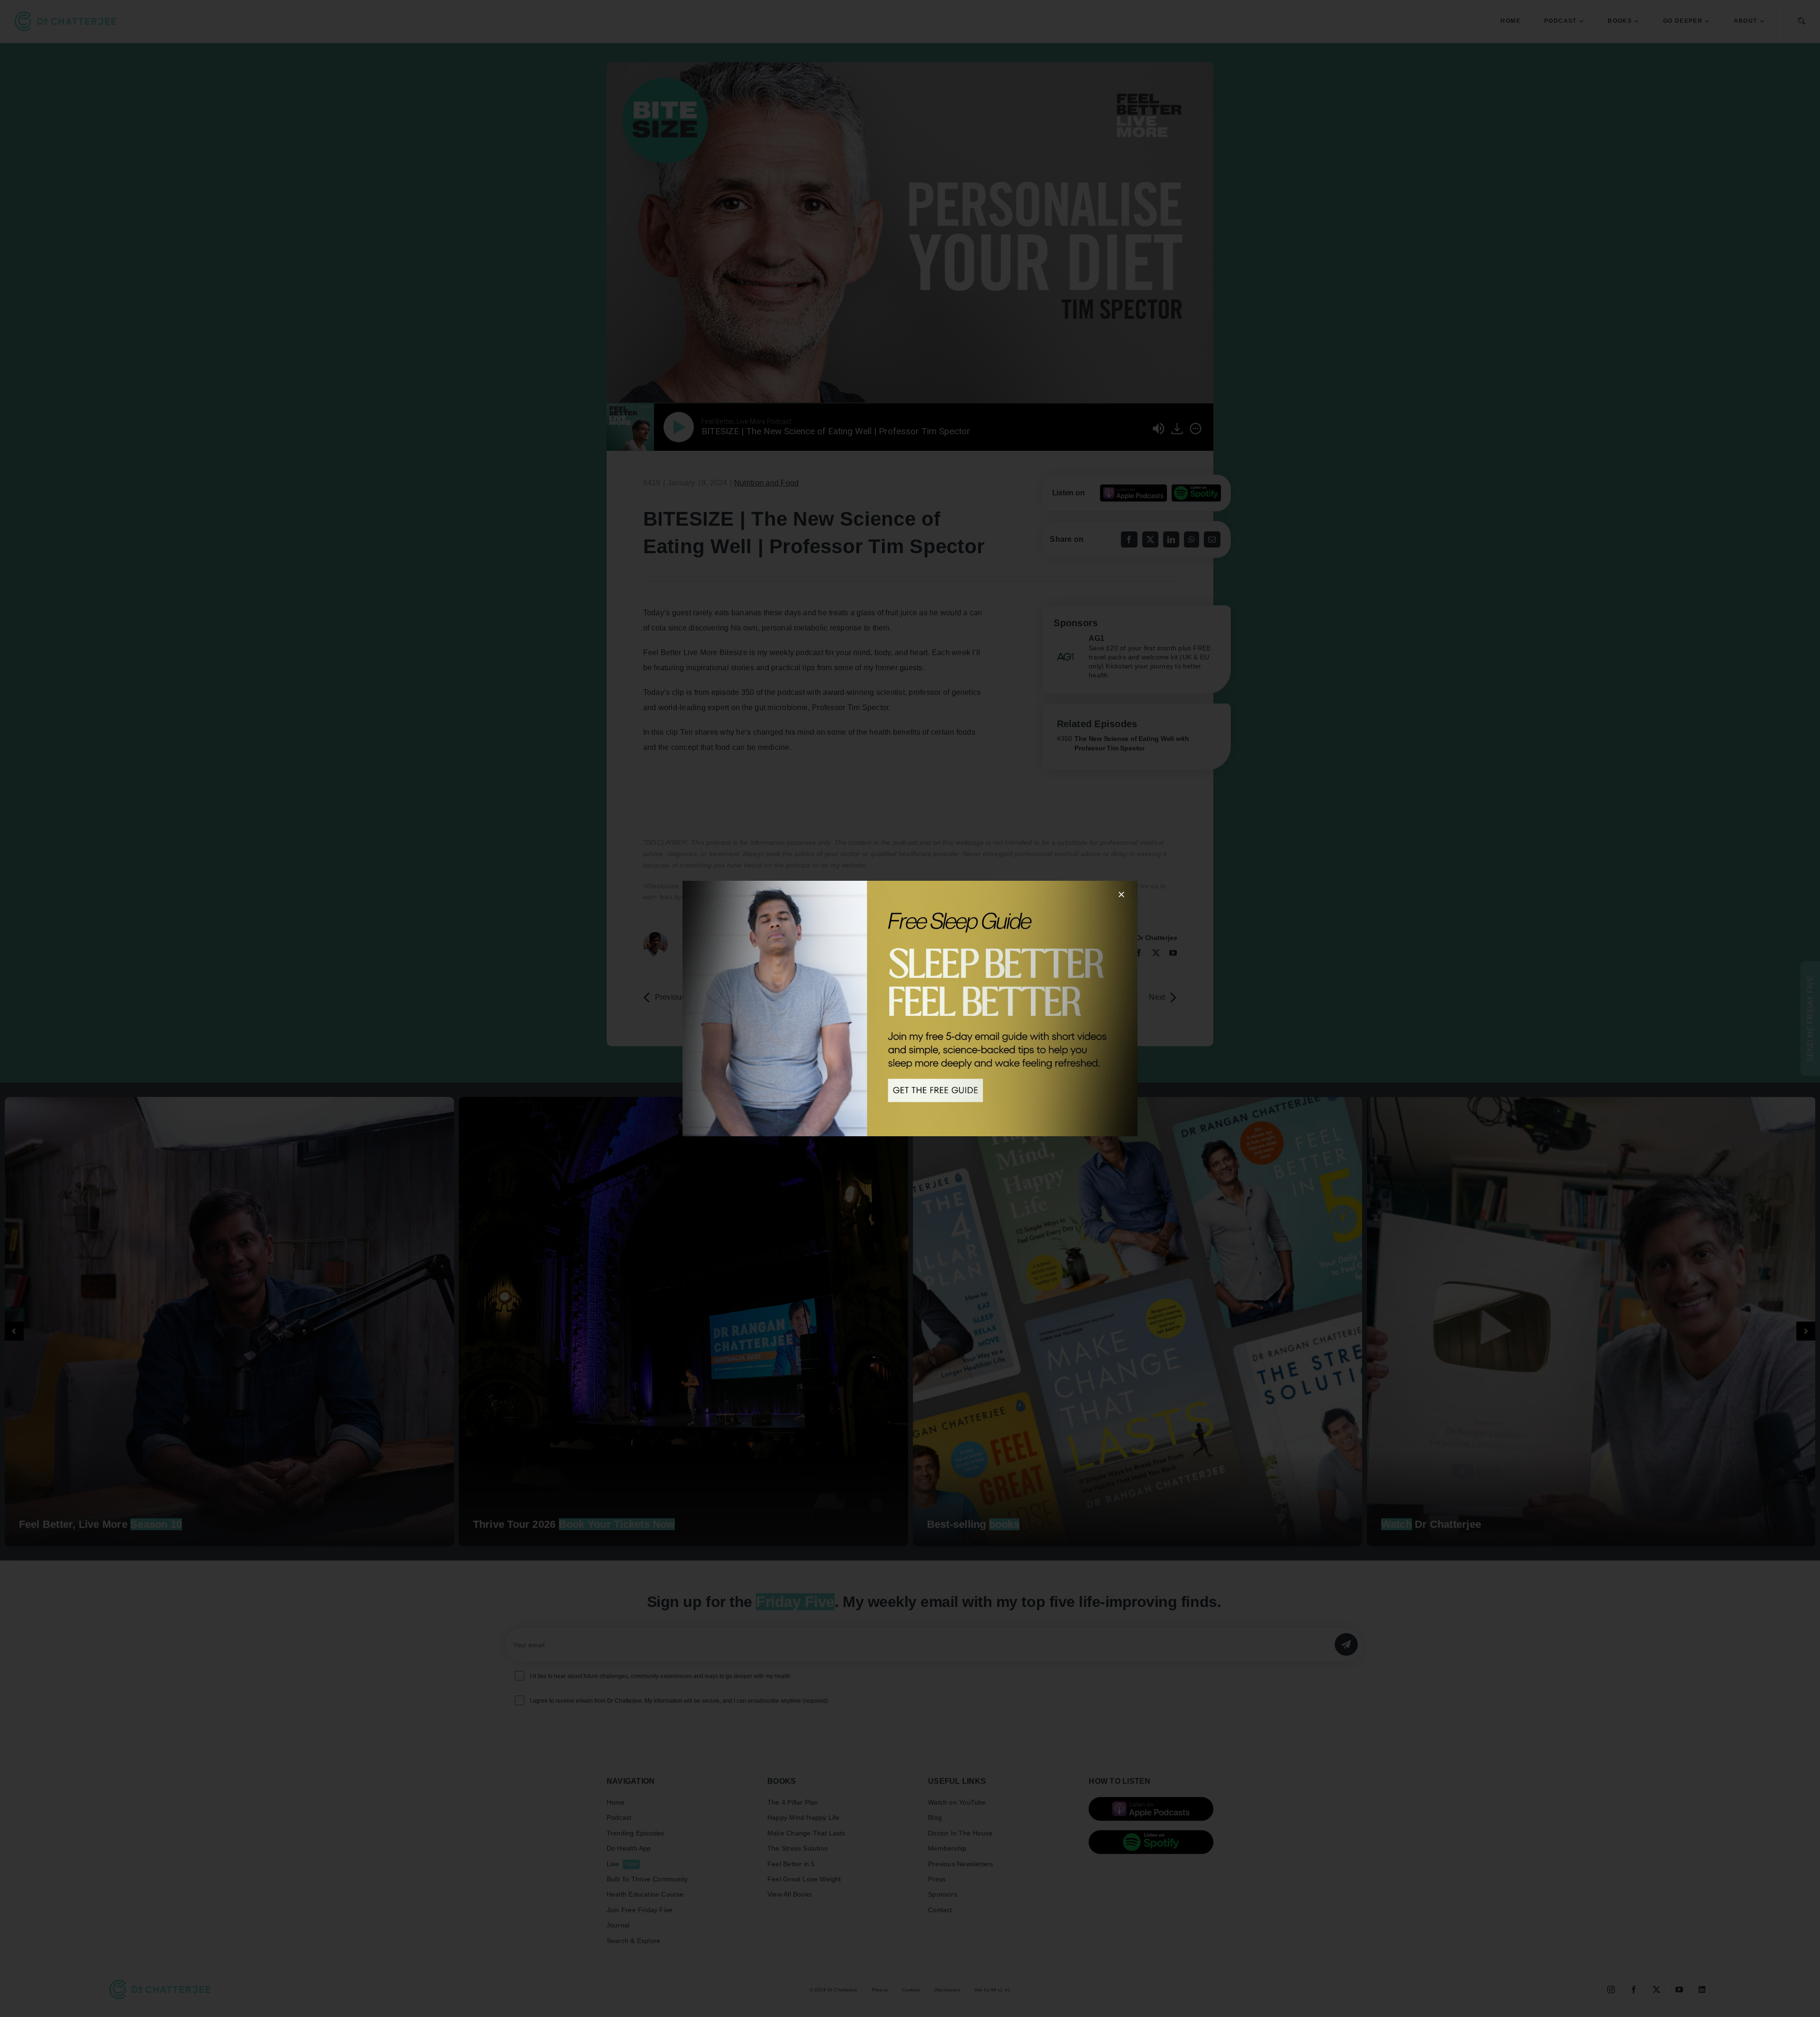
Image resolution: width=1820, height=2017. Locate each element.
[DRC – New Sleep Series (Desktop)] (910, 1008)
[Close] (1121, 894)
